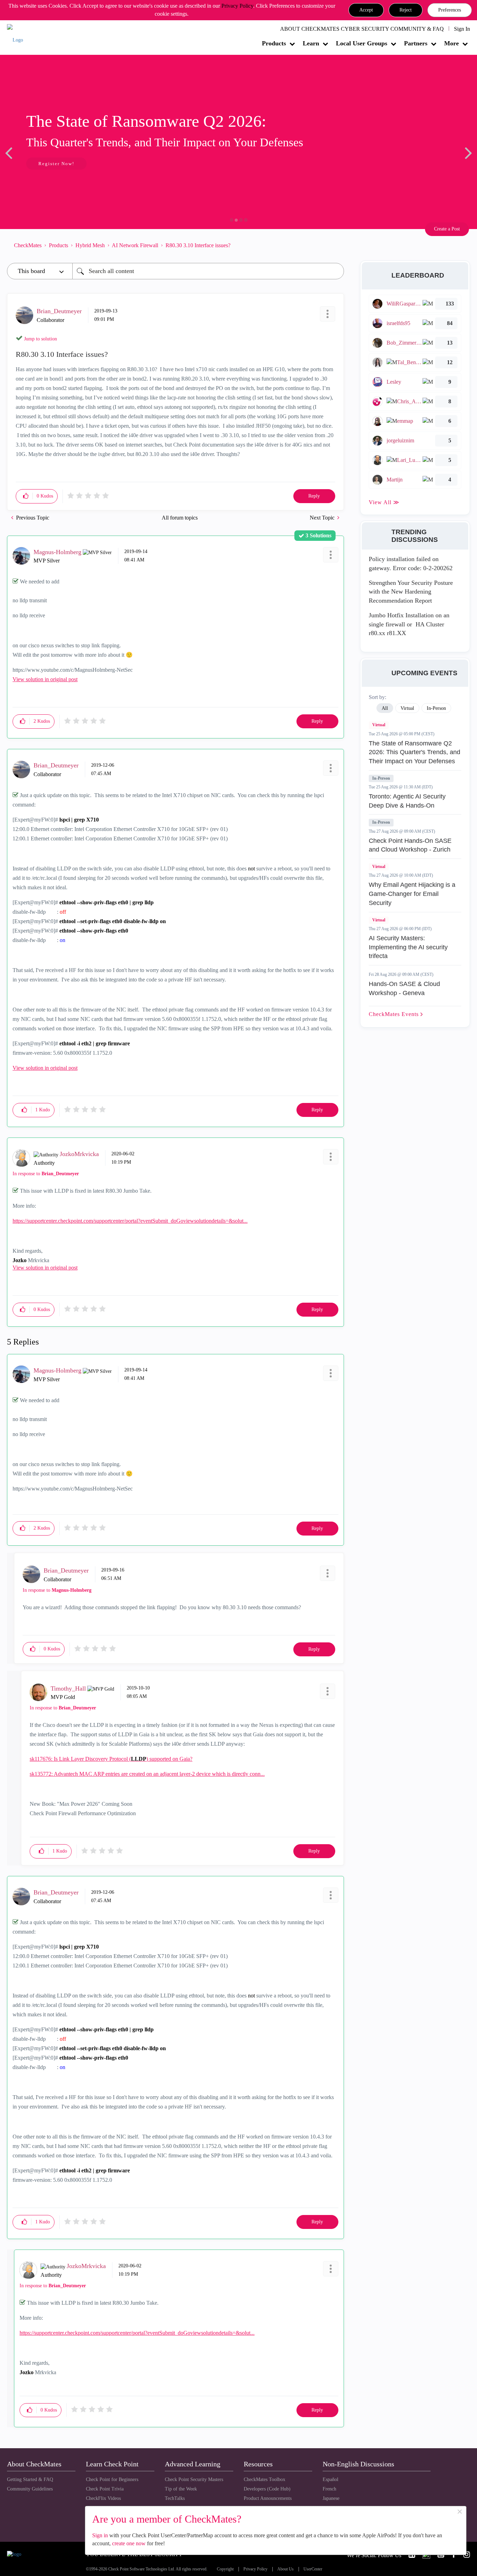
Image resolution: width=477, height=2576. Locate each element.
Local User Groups (362, 43)
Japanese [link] (331, 2498)
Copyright (225, 2569)
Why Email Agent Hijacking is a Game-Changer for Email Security (412, 894)
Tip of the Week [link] (181, 2489)
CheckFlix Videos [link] (103, 2498)
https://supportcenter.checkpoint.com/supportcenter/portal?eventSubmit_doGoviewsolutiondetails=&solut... (130, 1221)
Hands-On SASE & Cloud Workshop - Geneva (404, 988)
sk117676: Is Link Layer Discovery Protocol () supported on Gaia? (111, 1759)
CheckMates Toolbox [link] (265, 2479)
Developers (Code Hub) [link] (267, 2489)
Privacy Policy (237, 6)
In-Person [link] (436, 708)
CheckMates (28, 245)
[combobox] (208, 271)
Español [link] (331, 2479)
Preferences (450, 10)
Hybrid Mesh (90, 245)
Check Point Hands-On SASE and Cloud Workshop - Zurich (410, 845)
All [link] (385, 708)
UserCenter (313, 2569)
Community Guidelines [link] (30, 2489)
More (452, 43)
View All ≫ (384, 502)
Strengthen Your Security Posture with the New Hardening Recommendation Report (411, 592)
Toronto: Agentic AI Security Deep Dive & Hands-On (407, 801)
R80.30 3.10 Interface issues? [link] (198, 245)
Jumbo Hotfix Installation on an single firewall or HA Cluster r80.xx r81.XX (409, 624)
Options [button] (335, 245)
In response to (46, 1174)
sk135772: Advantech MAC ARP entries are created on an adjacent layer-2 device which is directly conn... (147, 1774)
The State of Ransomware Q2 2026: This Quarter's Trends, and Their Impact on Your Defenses (414, 752)
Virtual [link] (407, 708)
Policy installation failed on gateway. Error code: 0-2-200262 (411, 564)
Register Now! (56, 164)
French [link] (329, 2489)
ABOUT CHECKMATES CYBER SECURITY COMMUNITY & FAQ (362, 29)
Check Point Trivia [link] (105, 2489)
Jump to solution (41, 339)
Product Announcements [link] (268, 2498)
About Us (285, 2569)
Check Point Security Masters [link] (194, 2479)
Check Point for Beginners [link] (112, 2479)
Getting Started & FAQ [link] (30, 2479)
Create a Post (447, 229)
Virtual (379, 725)
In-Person (381, 778)
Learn (311, 43)
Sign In (462, 29)
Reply (314, 496)
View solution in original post (45, 679)
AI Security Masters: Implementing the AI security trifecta (408, 947)
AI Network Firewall (135, 245)
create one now (129, 2543)
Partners (416, 43)
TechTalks (175, 2498)
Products (274, 43)
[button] (366, 10)
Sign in (100, 2535)
